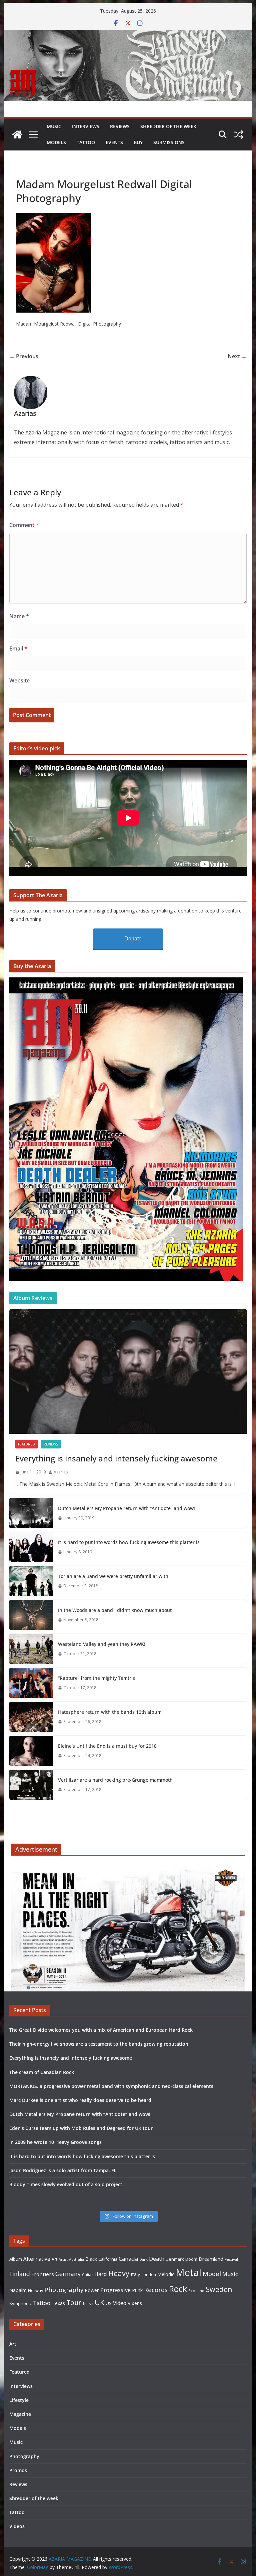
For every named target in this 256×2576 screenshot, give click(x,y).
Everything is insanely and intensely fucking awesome (116, 1458)
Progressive (115, 2290)
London (149, 2274)
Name (19, 616)
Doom (191, 2259)
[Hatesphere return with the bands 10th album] (31, 1717)
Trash (88, 2304)
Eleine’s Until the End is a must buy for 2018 (107, 1746)
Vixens (135, 2303)
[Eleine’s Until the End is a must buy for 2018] (31, 1751)
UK (99, 2302)
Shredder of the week (168, 126)
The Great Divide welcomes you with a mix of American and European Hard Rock (101, 2030)
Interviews (86, 126)
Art (54, 2259)
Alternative (37, 2259)
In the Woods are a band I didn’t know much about (115, 1610)
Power (92, 2290)
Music (54, 126)
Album (16, 2259)
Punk (137, 2290)
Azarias (61, 1472)
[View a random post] (239, 134)
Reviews (120, 126)
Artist (63, 2259)
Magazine (20, 2414)
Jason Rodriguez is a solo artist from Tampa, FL (63, 2170)
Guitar (87, 2275)
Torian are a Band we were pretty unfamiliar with (113, 1576)
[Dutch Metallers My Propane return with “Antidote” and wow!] (31, 1513)
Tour (74, 2303)
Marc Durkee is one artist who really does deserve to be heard (80, 2100)
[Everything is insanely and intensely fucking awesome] (128, 1372)
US (109, 2303)
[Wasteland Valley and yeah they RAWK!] (31, 1649)
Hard (101, 2274)
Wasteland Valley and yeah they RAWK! (102, 1644)
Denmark (175, 2259)
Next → (237, 356)
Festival (231, 2259)
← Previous (24, 356)
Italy (135, 2274)
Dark (143, 2259)
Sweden (219, 2289)
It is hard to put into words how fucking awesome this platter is (129, 1542)
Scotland (196, 2291)
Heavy (119, 2273)
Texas (58, 2303)
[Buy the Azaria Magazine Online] (126, 982)
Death (157, 2259)
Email (18, 648)
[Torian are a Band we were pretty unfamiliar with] (31, 1581)
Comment (24, 525)
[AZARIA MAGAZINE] (128, 35)
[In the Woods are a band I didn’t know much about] (31, 1615)
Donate (133, 939)
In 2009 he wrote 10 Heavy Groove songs (55, 2142)
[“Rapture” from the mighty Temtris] (31, 1683)
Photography (64, 2290)
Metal (188, 2272)
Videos (17, 2526)
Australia (76, 2259)
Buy (138, 142)
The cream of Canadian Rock (42, 2072)
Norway (35, 2290)
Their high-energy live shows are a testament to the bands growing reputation (99, 2044)
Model (212, 2274)
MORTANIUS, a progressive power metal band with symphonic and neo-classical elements (111, 2086)
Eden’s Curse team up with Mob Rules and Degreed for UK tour (81, 2128)
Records (156, 2290)
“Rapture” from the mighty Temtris (96, 1678)
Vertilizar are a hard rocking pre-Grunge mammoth (115, 1780)
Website (19, 680)
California (108, 2259)
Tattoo (86, 142)
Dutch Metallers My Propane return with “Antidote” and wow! (126, 1508)
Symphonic (20, 2303)
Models (56, 142)
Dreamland (211, 2259)
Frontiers (43, 2274)
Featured (26, 1444)
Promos (18, 2470)
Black (91, 2259)
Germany (68, 2274)
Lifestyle (19, 2400)
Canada (128, 2259)
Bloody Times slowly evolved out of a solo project (66, 2184)
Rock (178, 2289)
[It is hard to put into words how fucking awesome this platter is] (31, 1547)
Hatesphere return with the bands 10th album (110, 1712)
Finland (20, 2274)
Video (120, 2303)
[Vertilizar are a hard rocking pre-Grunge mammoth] (31, 1785)
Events (114, 142)
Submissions (169, 142)
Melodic (166, 2274)
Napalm (18, 2290)
